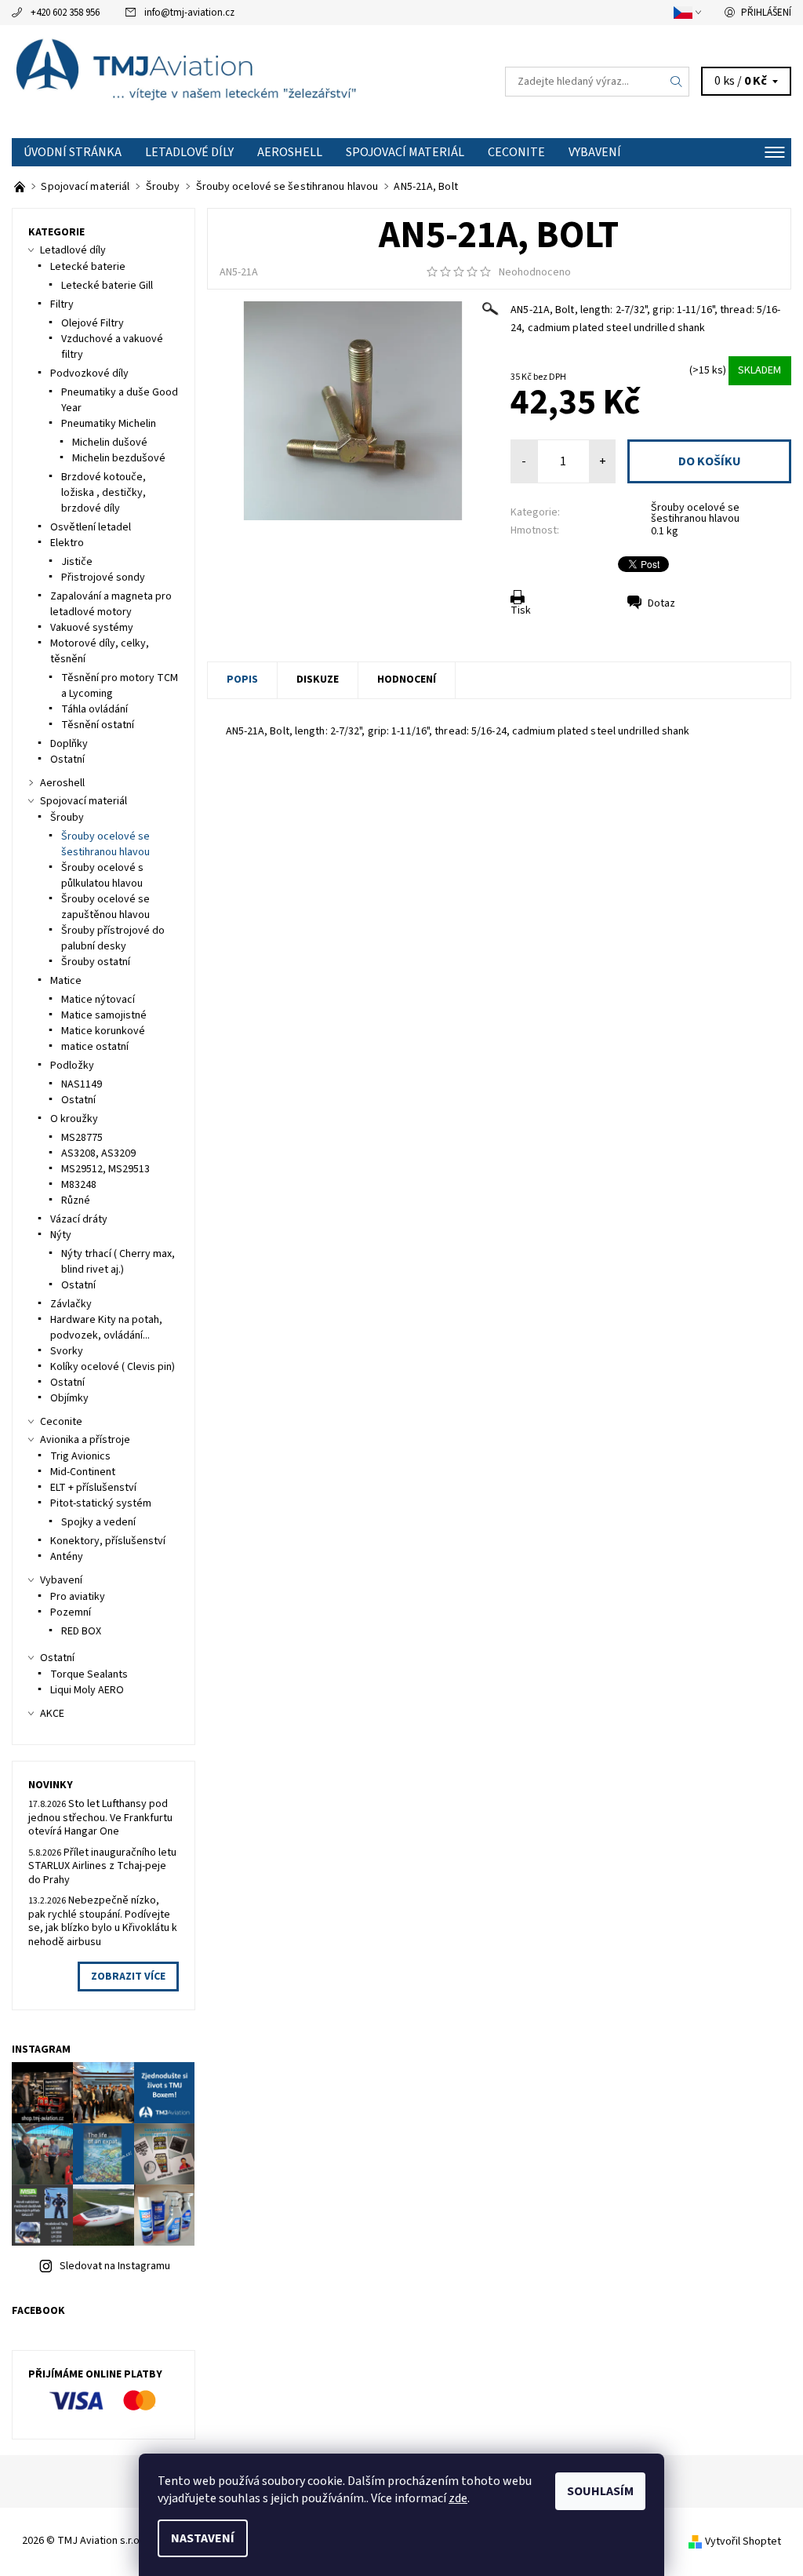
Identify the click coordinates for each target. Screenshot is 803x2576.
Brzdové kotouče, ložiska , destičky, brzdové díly (104, 493)
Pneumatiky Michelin (109, 424)
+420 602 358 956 (65, 13)
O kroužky (74, 1119)
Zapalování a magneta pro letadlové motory (111, 604)
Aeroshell (290, 152)
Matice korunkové (103, 1031)
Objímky (69, 1398)
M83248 (79, 1185)
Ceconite (516, 152)
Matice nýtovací (98, 1000)
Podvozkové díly (89, 373)
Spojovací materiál (405, 152)
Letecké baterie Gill (107, 286)
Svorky (67, 1351)
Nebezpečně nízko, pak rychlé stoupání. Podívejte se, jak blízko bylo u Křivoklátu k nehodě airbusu (103, 1921)
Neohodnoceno (535, 272)
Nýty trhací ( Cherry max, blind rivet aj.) (118, 1262)
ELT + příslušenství (93, 1488)
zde (458, 2498)
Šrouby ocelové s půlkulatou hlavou (102, 876)
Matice (66, 981)
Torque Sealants (89, 1674)
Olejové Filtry (93, 323)
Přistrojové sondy (103, 578)
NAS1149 (82, 1084)
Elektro (67, 543)
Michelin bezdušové (119, 458)
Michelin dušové (110, 443)
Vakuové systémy (92, 628)
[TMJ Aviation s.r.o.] (207, 82)
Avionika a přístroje (85, 1440)
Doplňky (69, 744)
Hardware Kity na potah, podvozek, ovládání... (106, 1328)
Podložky (72, 1066)
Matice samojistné (104, 1015)
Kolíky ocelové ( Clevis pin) (113, 1367)
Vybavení (595, 152)
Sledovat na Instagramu (115, 2266)
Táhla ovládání (94, 709)
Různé (76, 1201)
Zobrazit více (128, 1977)
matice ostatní (95, 1047)
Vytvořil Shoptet (743, 2541)
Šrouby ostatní (96, 962)
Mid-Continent (83, 1472)
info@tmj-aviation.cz (189, 13)
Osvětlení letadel (91, 527)
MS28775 (82, 1138)
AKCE (52, 1714)
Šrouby (67, 818)
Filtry (62, 304)
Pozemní (71, 1612)
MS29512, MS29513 (105, 1169)
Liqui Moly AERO (87, 1690)
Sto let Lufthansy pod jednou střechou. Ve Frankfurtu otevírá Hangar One (100, 1818)
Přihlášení (766, 13)
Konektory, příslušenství (108, 1541)
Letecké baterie (88, 267)
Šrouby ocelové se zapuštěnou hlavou (105, 907)
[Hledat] (677, 82)
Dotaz (661, 603)
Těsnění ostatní (98, 725)
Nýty (61, 1235)
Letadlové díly (189, 152)
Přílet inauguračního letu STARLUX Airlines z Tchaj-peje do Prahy (102, 1866)
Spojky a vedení (98, 1522)
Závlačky (71, 1304)
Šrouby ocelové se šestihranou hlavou (695, 513)
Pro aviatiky (78, 1597)
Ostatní (67, 760)
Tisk (521, 610)
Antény (67, 1557)
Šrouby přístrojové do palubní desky (113, 938)
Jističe (77, 562)
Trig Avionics (80, 1456)
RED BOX (81, 1631)
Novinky (51, 1785)
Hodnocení (407, 680)
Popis (242, 680)
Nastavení (203, 2538)
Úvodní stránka (73, 152)
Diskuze (318, 680)
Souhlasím (600, 2491)
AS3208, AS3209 (98, 1153)
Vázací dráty (79, 1219)
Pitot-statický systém (101, 1503)
